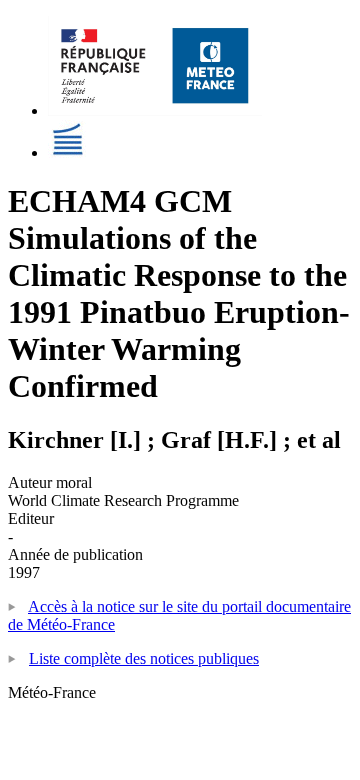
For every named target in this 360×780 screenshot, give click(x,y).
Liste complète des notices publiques (144, 658)
